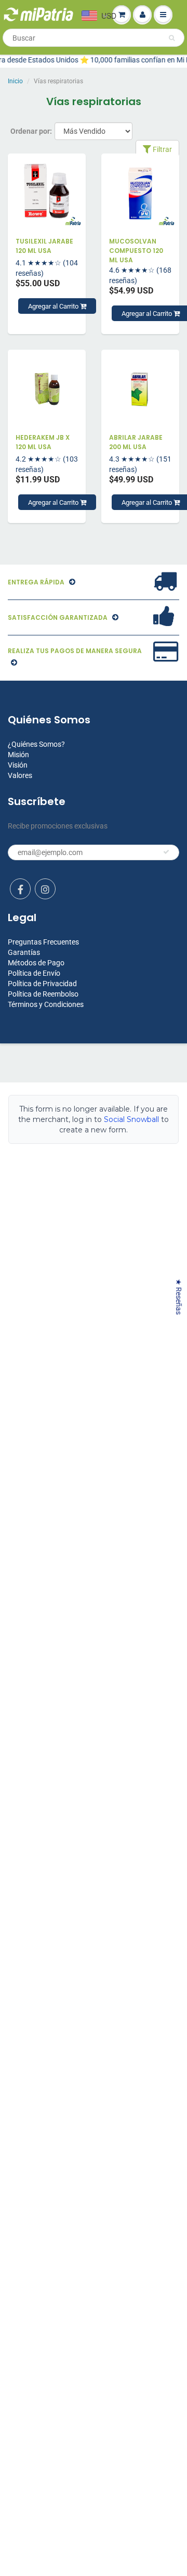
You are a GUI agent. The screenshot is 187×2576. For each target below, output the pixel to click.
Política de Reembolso (43, 994)
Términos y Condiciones (46, 1004)
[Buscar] (172, 38)
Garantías (24, 952)
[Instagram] (45, 889)
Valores (20, 775)
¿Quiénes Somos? (36, 744)
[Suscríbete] (166, 852)
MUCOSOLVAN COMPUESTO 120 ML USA (136, 251)
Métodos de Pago (36, 963)
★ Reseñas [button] (179, 1297)
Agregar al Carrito (54, 306)
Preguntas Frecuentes (43, 942)
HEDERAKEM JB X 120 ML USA (43, 442)
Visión (18, 765)
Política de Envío (34, 973)
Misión (18, 755)
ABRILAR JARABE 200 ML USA (136, 442)
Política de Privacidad (42, 984)
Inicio (15, 81)
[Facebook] (20, 889)
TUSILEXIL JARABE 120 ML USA (44, 246)
